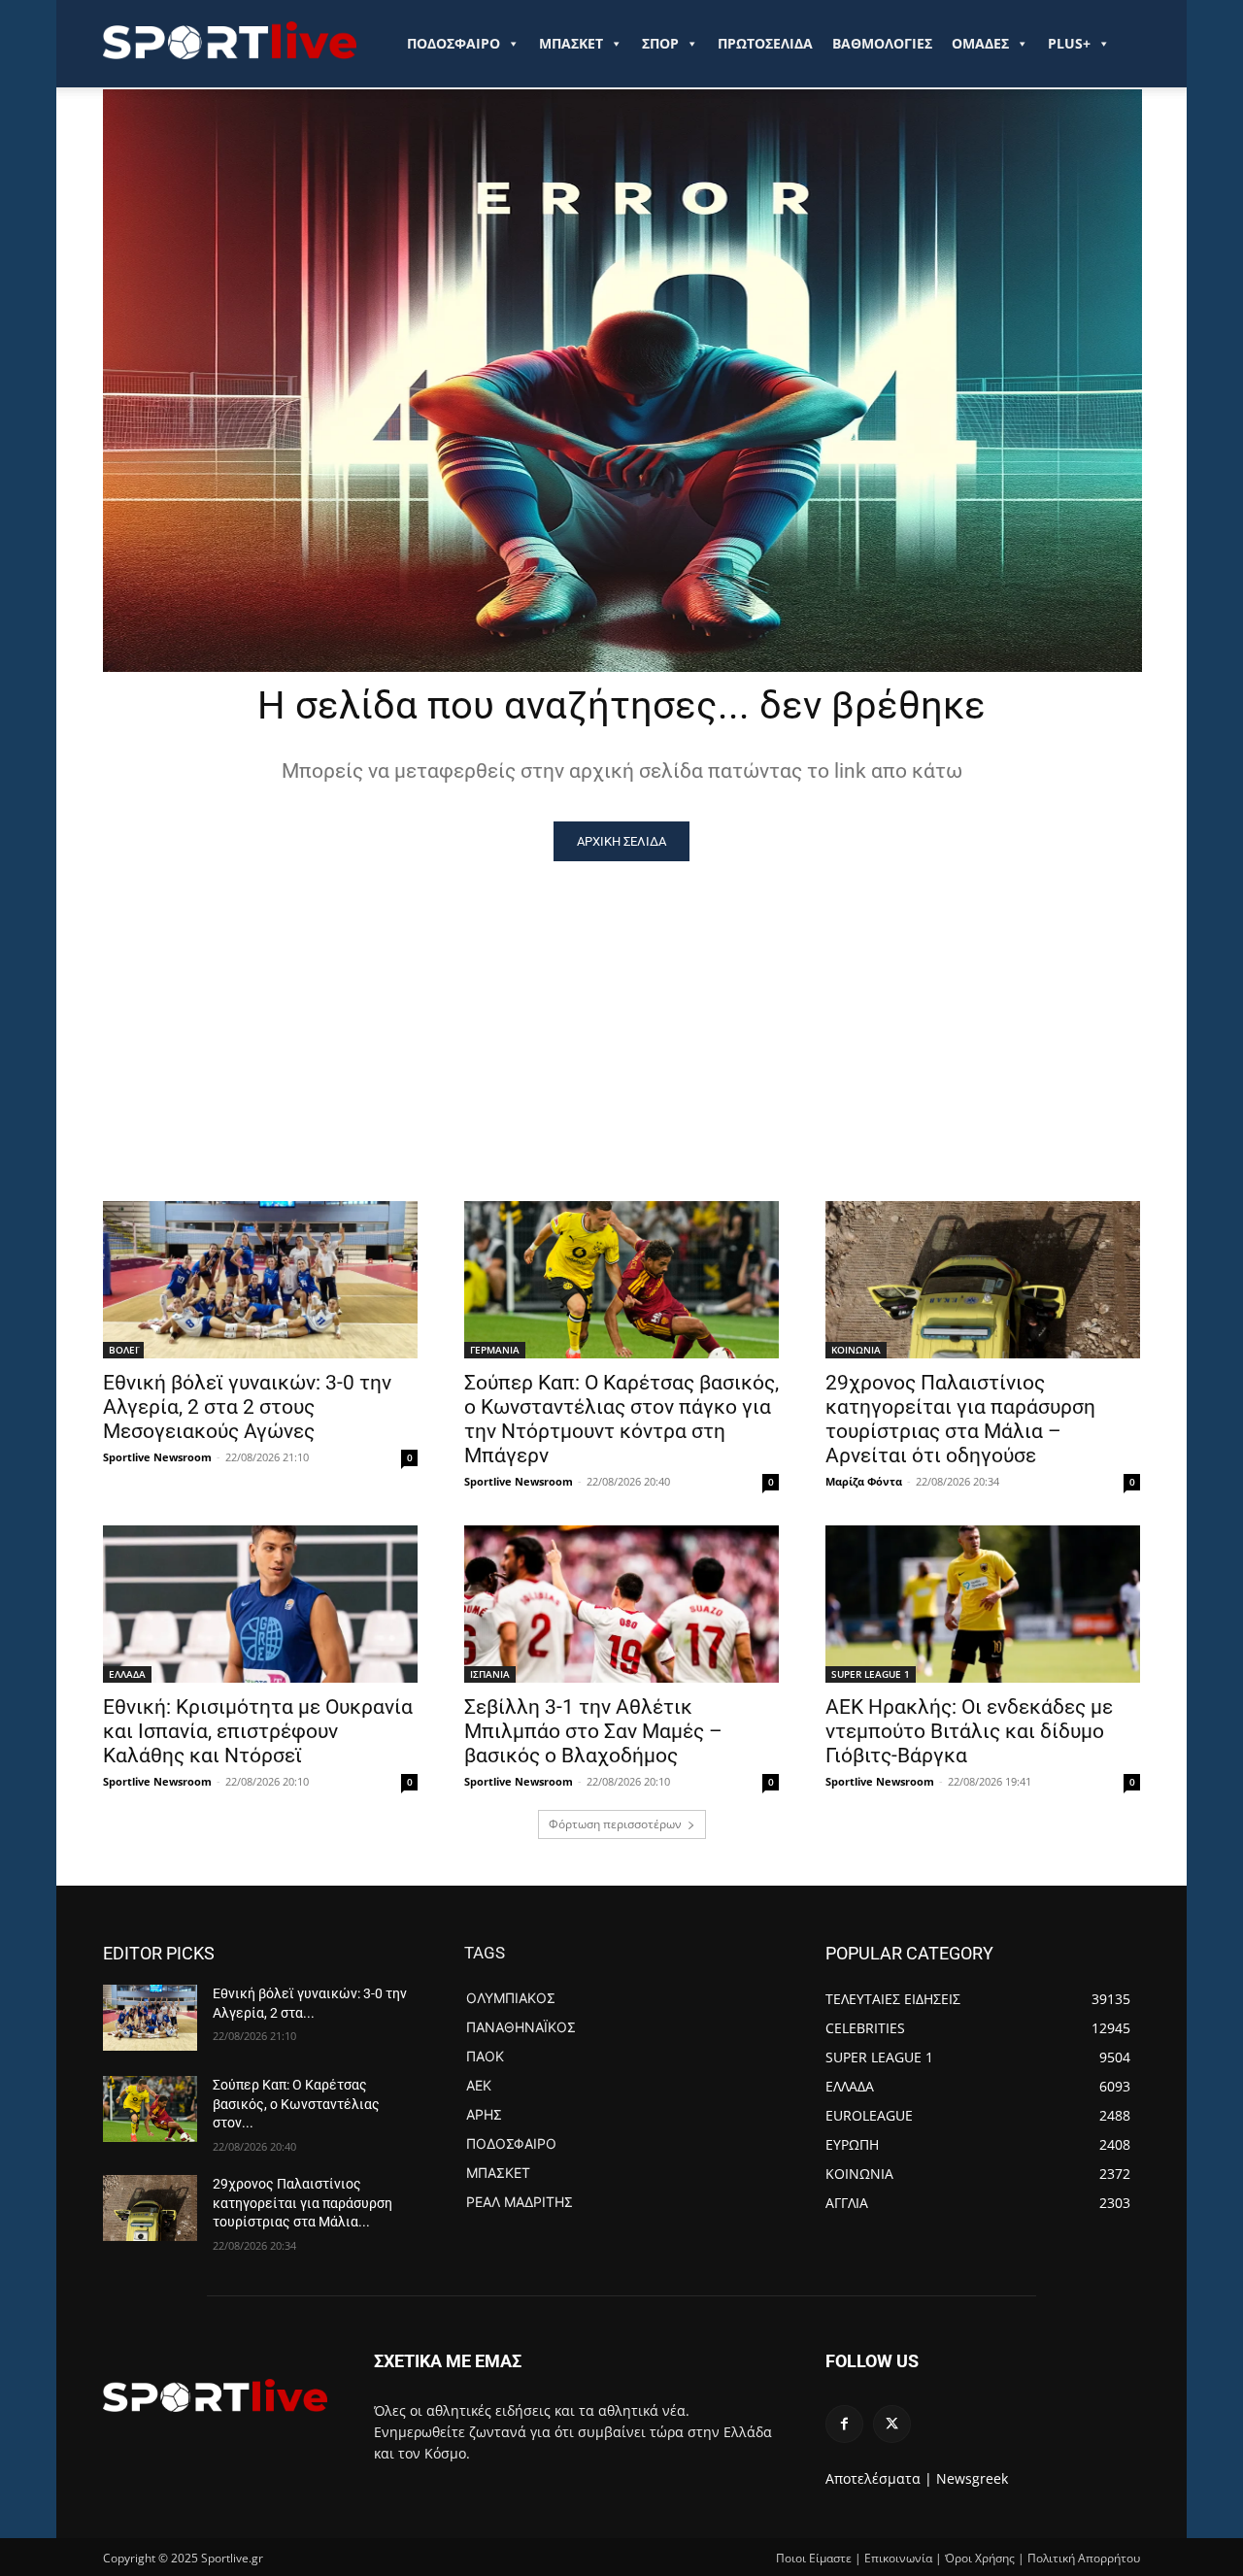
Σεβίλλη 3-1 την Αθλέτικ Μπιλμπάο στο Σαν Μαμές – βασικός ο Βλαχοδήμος (593, 1731)
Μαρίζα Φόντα (864, 1481)
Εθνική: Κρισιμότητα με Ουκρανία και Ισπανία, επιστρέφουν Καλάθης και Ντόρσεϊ (258, 1731)
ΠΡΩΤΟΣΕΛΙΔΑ (765, 43)
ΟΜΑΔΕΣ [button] (980, 43)
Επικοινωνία (898, 2558)
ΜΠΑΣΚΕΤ (571, 43)
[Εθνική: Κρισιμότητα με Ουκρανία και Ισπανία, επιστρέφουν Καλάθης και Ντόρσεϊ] (260, 1604)
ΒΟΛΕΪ (123, 1350)
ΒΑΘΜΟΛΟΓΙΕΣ (882, 43)
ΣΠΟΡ (660, 43)
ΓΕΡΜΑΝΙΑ (495, 1350)
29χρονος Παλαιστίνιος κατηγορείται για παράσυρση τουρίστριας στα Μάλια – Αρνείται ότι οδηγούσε (960, 1419)
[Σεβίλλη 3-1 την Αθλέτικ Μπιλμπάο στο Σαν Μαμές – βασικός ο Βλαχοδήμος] (621, 1604)
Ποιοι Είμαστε (814, 2558)
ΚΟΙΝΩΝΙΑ (856, 1350)
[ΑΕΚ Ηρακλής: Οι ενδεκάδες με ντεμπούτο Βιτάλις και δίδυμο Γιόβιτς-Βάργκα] (983, 1604)
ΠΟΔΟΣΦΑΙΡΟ (454, 43)
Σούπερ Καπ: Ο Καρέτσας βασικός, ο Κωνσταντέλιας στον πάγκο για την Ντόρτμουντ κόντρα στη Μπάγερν (621, 1419)
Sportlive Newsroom (157, 1457)
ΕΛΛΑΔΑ (127, 1674)
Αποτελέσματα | (879, 2478)
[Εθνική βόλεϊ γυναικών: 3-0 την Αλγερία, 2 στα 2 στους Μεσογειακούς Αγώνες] (260, 1280)
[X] (892, 2424)
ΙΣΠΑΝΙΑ (490, 1674)
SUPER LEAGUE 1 (871, 1674)
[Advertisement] (621, 1007)
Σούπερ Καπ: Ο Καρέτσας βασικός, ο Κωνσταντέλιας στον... (296, 2104)
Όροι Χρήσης (980, 2558)
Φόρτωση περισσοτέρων (615, 1824)
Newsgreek (972, 2478)
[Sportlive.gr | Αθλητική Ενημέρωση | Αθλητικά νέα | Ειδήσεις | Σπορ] (215, 2395)
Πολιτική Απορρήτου (1084, 2558)
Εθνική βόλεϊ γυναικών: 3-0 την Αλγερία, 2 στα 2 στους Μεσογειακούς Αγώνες (247, 1407)
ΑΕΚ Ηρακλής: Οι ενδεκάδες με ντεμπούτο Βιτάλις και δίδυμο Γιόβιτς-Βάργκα (969, 1731)
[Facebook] (844, 2424)
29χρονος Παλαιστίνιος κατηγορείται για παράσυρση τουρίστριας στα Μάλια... (302, 2203)
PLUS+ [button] (1069, 43)
